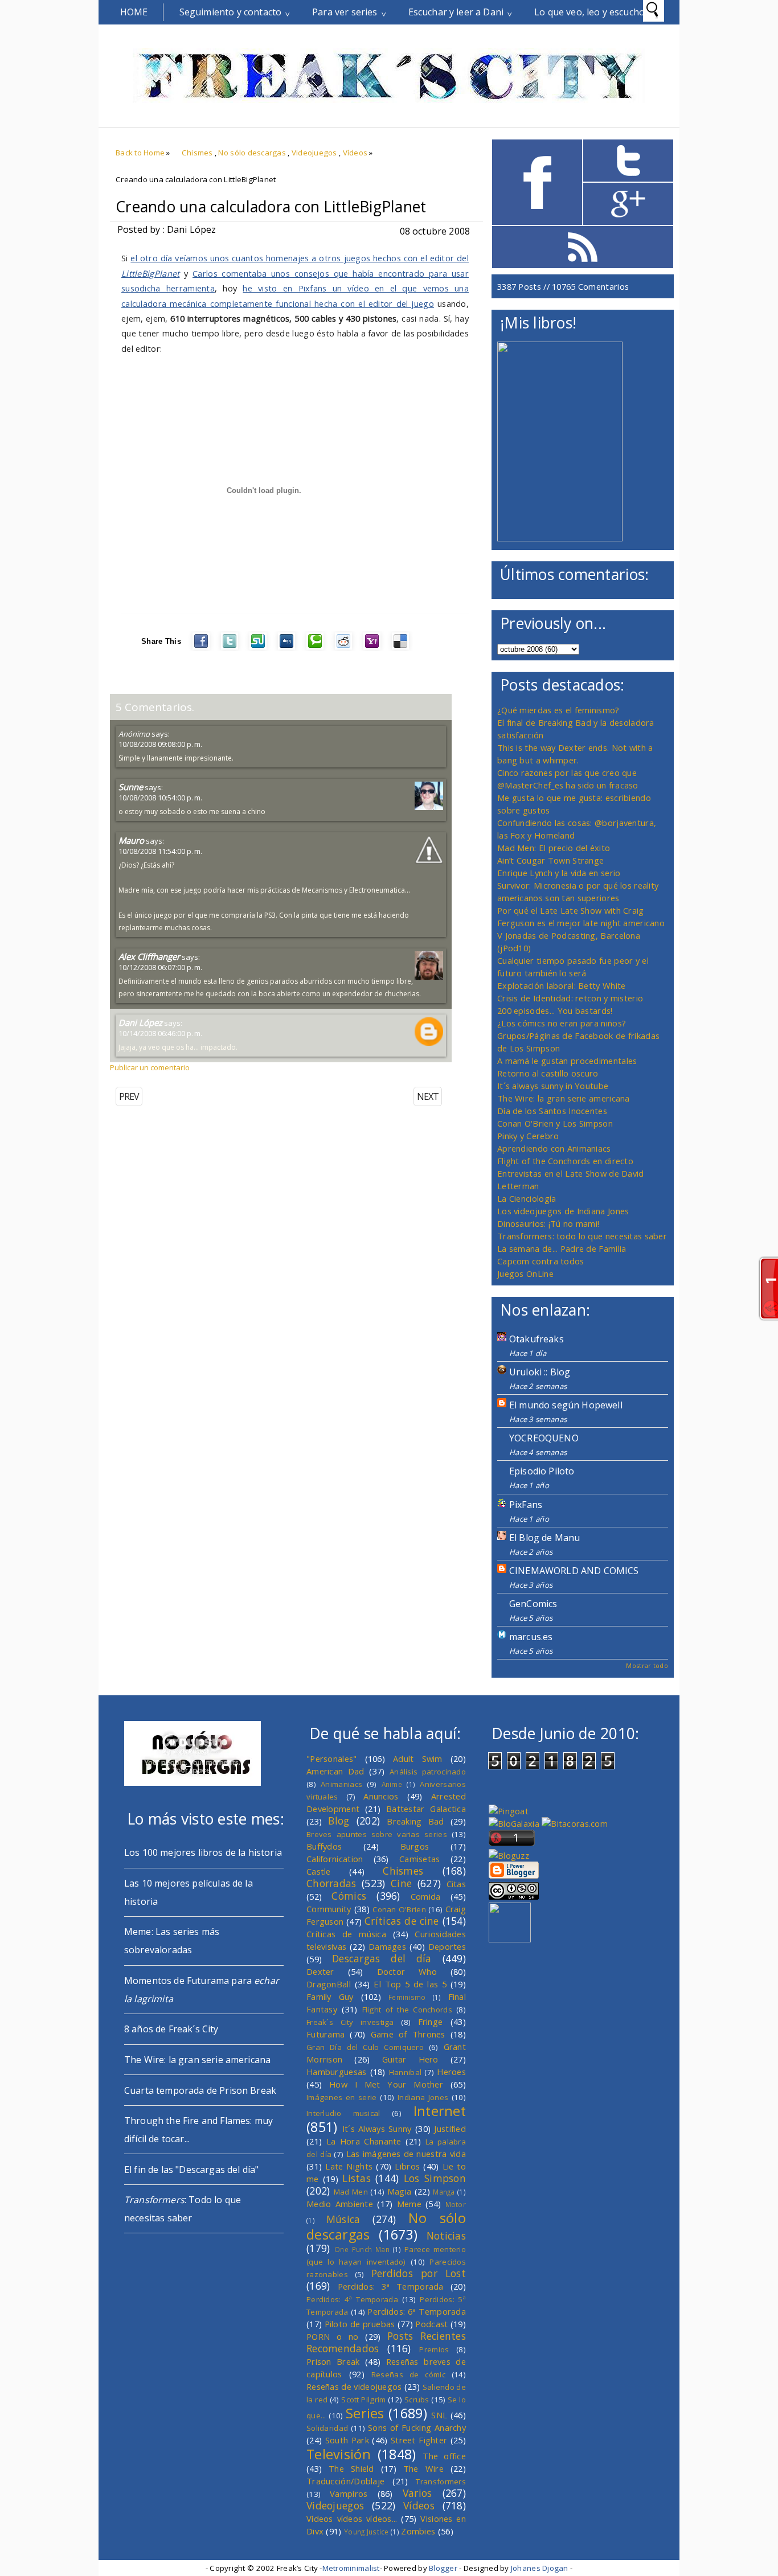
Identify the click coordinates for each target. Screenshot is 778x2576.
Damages (387, 1946)
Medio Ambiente (340, 2204)
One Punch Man (362, 2249)
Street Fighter (419, 2440)
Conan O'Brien (399, 1909)
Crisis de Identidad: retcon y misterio (570, 998)
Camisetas (420, 1859)
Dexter (320, 1971)
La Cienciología (527, 1198)
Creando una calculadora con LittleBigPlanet (271, 207)
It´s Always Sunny (377, 2129)
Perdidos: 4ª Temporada (352, 2299)
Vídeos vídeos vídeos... (352, 2519)
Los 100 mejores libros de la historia (203, 1852)
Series (365, 2413)
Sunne (131, 787)
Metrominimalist (351, 2568)
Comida (426, 1896)
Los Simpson (435, 2178)
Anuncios (381, 1796)
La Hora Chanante (364, 2141)
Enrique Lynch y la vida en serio (559, 873)
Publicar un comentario (150, 1067)
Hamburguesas (337, 2072)
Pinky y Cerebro (528, 1136)
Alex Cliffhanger (149, 956)
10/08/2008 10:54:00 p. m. (160, 798)
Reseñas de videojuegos (354, 2386)
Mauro (131, 840)
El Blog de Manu (544, 1538)
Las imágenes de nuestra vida (406, 2154)
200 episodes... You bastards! (555, 1010)
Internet (440, 2111)
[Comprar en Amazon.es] (560, 538)
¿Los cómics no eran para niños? (562, 1023)
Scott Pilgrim (363, 2400)
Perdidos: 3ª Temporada (391, 2286)
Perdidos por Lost (419, 2273)
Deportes (447, 1946)
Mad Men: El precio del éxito (554, 848)
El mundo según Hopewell (566, 1405)
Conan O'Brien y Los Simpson (555, 1123)
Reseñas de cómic (408, 2374)
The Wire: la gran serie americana (564, 1098)
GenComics (533, 1604)
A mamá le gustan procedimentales (567, 1061)
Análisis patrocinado (428, 1772)
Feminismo (407, 1997)
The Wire (423, 2468)
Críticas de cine (402, 1921)
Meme (409, 2204)
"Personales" (332, 1759)
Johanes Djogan (540, 2568)
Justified (450, 2129)
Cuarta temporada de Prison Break (200, 2090)
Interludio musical (343, 2113)
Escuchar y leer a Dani (456, 12)
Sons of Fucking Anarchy (417, 2427)
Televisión (339, 2454)
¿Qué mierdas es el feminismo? (558, 710)
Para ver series (345, 12)
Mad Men (351, 2192)
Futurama (325, 2034)
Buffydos (324, 1846)
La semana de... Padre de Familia (562, 1248)
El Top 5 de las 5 (410, 1984)
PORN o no (333, 2336)
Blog (339, 1821)
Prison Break (333, 2361)
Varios (417, 2493)
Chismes (197, 153)
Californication (335, 1859)
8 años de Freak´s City (171, 2029)
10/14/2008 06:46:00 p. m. (160, 1033)
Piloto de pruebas (360, 2324)
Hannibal (405, 2072)
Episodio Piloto (542, 1471)
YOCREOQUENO (544, 1438)
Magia (399, 2191)
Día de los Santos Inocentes (552, 1111)
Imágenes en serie (342, 2097)
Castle (319, 1871)
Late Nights (349, 2166)
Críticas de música (346, 1934)
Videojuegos (314, 153)
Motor (456, 2204)
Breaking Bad (415, 1821)
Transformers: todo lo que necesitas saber (582, 1236)
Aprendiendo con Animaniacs (554, 1148)
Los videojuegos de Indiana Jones (563, 1211)
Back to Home (140, 153)
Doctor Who (407, 1971)
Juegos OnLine (525, 1273)
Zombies (418, 2531)
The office (444, 2456)
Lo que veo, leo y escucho (589, 12)
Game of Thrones (408, 2034)
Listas (357, 2178)
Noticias (446, 2236)
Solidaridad (327, 2428)
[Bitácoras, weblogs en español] (575, 1823)
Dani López (140, 1022)
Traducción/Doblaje (345, 2481)
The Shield (351, 2468)
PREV (129, 1096)
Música (343, 2219)
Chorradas (331, 1883)
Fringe (431, 2022)
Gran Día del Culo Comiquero (365, 2047)
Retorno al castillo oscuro (548, 1073)
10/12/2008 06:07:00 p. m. (160, 967)
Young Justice (367, 2532)
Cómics (349, 1896)
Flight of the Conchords (407, 2010)
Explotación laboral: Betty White (561, 985)
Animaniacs (341, 1784)
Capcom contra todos (541, 1261)
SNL (439, 2415)
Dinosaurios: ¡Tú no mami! (548, 1223)
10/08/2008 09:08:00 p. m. (160, 744)
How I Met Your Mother (386, 2084)
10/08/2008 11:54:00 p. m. (160, 851)
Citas (456, 1884)
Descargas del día (382, 1958)
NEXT (428, 1096)
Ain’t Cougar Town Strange (550, 860)
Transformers (441, 2481)
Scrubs (417, 2400)
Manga (444, 2192)
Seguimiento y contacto (231, 12)
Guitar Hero (410, 2059)
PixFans (526, 1505)
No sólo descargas (252, 153)
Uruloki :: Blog (540, 1372)
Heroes (451, 2072)
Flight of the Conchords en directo (565, 1161)
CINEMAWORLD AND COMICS (574, 1571)
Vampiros (349, 2493)
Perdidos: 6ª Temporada (417, 2311)
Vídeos (355, 153)
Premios (434, 2349)
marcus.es (531, 1637)
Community (329, 1909)
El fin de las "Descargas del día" (191, 2170)
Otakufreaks (537, 1339)
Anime (392, 1784)
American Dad (335, 1771)
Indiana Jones (423, 2097)
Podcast (431, 2324)
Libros (407, 2166)
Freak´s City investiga (350, 2022)
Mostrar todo (647, 1665)
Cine (401, 1883)
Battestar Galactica (426, 1809)
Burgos (415, 1846)
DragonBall (329, 1984)
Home (134, 12)
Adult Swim (418, 1759)
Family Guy (330, 1996)
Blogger (443, 2568)
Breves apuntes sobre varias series (377, 1834)
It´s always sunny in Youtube (553, 1086)
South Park (347, 2440)
